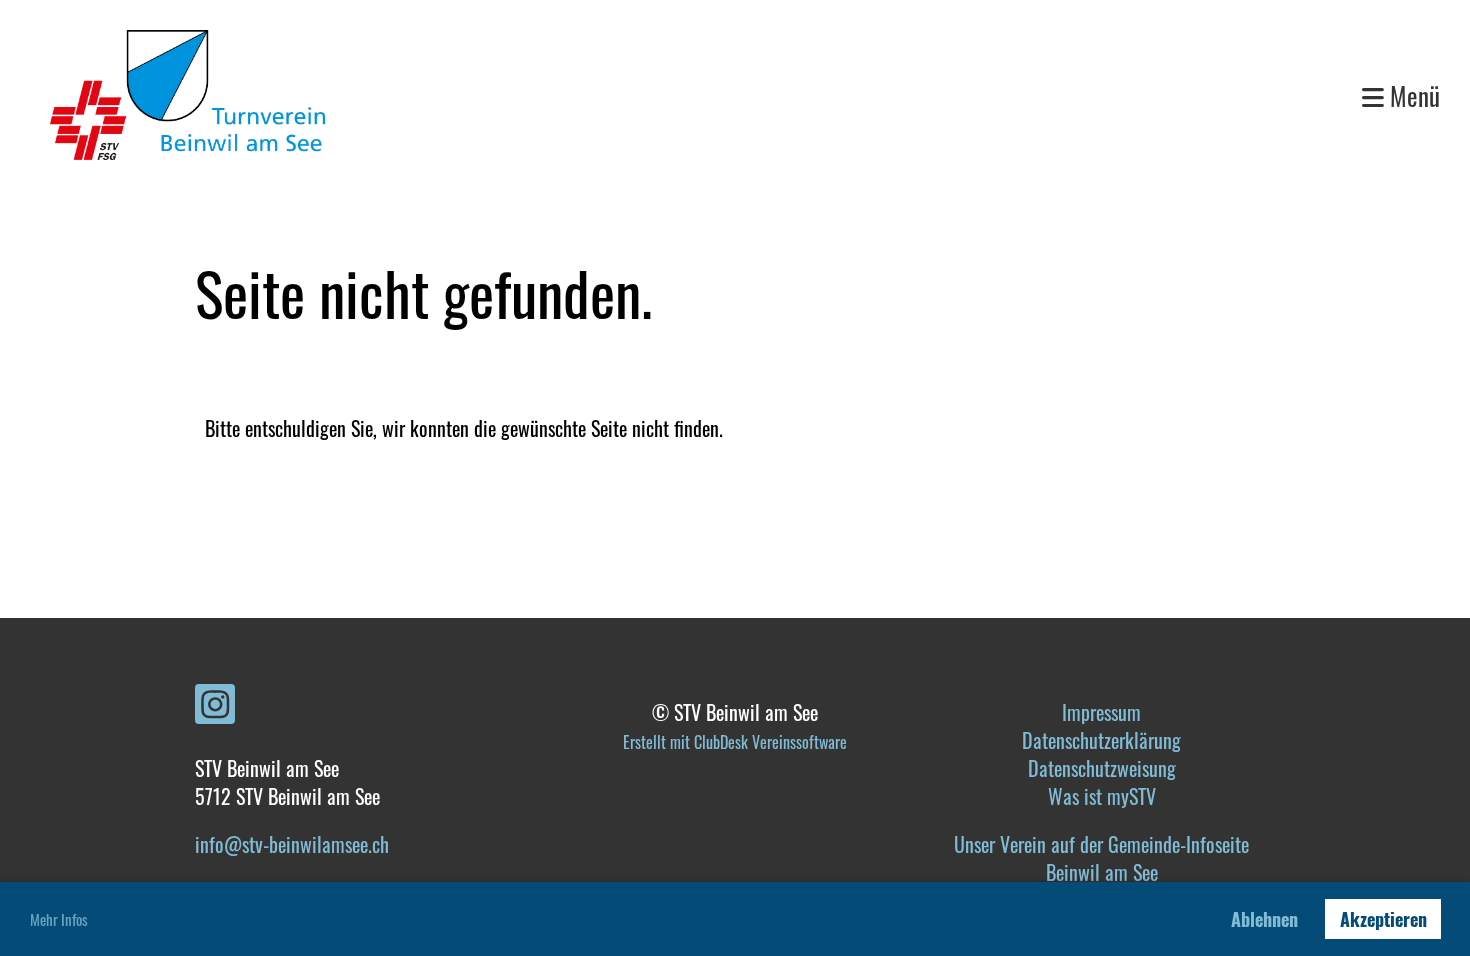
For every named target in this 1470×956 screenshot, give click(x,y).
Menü (1412, 95)
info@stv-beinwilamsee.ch (292, 844)
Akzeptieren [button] (1383, 919)
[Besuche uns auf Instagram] (215, 706)
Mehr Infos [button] (59, 919)
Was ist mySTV (1102, 796)
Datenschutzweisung (1102, 768)
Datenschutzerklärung (1101, 740)
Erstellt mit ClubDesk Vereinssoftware (735, 742)
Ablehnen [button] (1264, 919)
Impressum (1101, 712)
